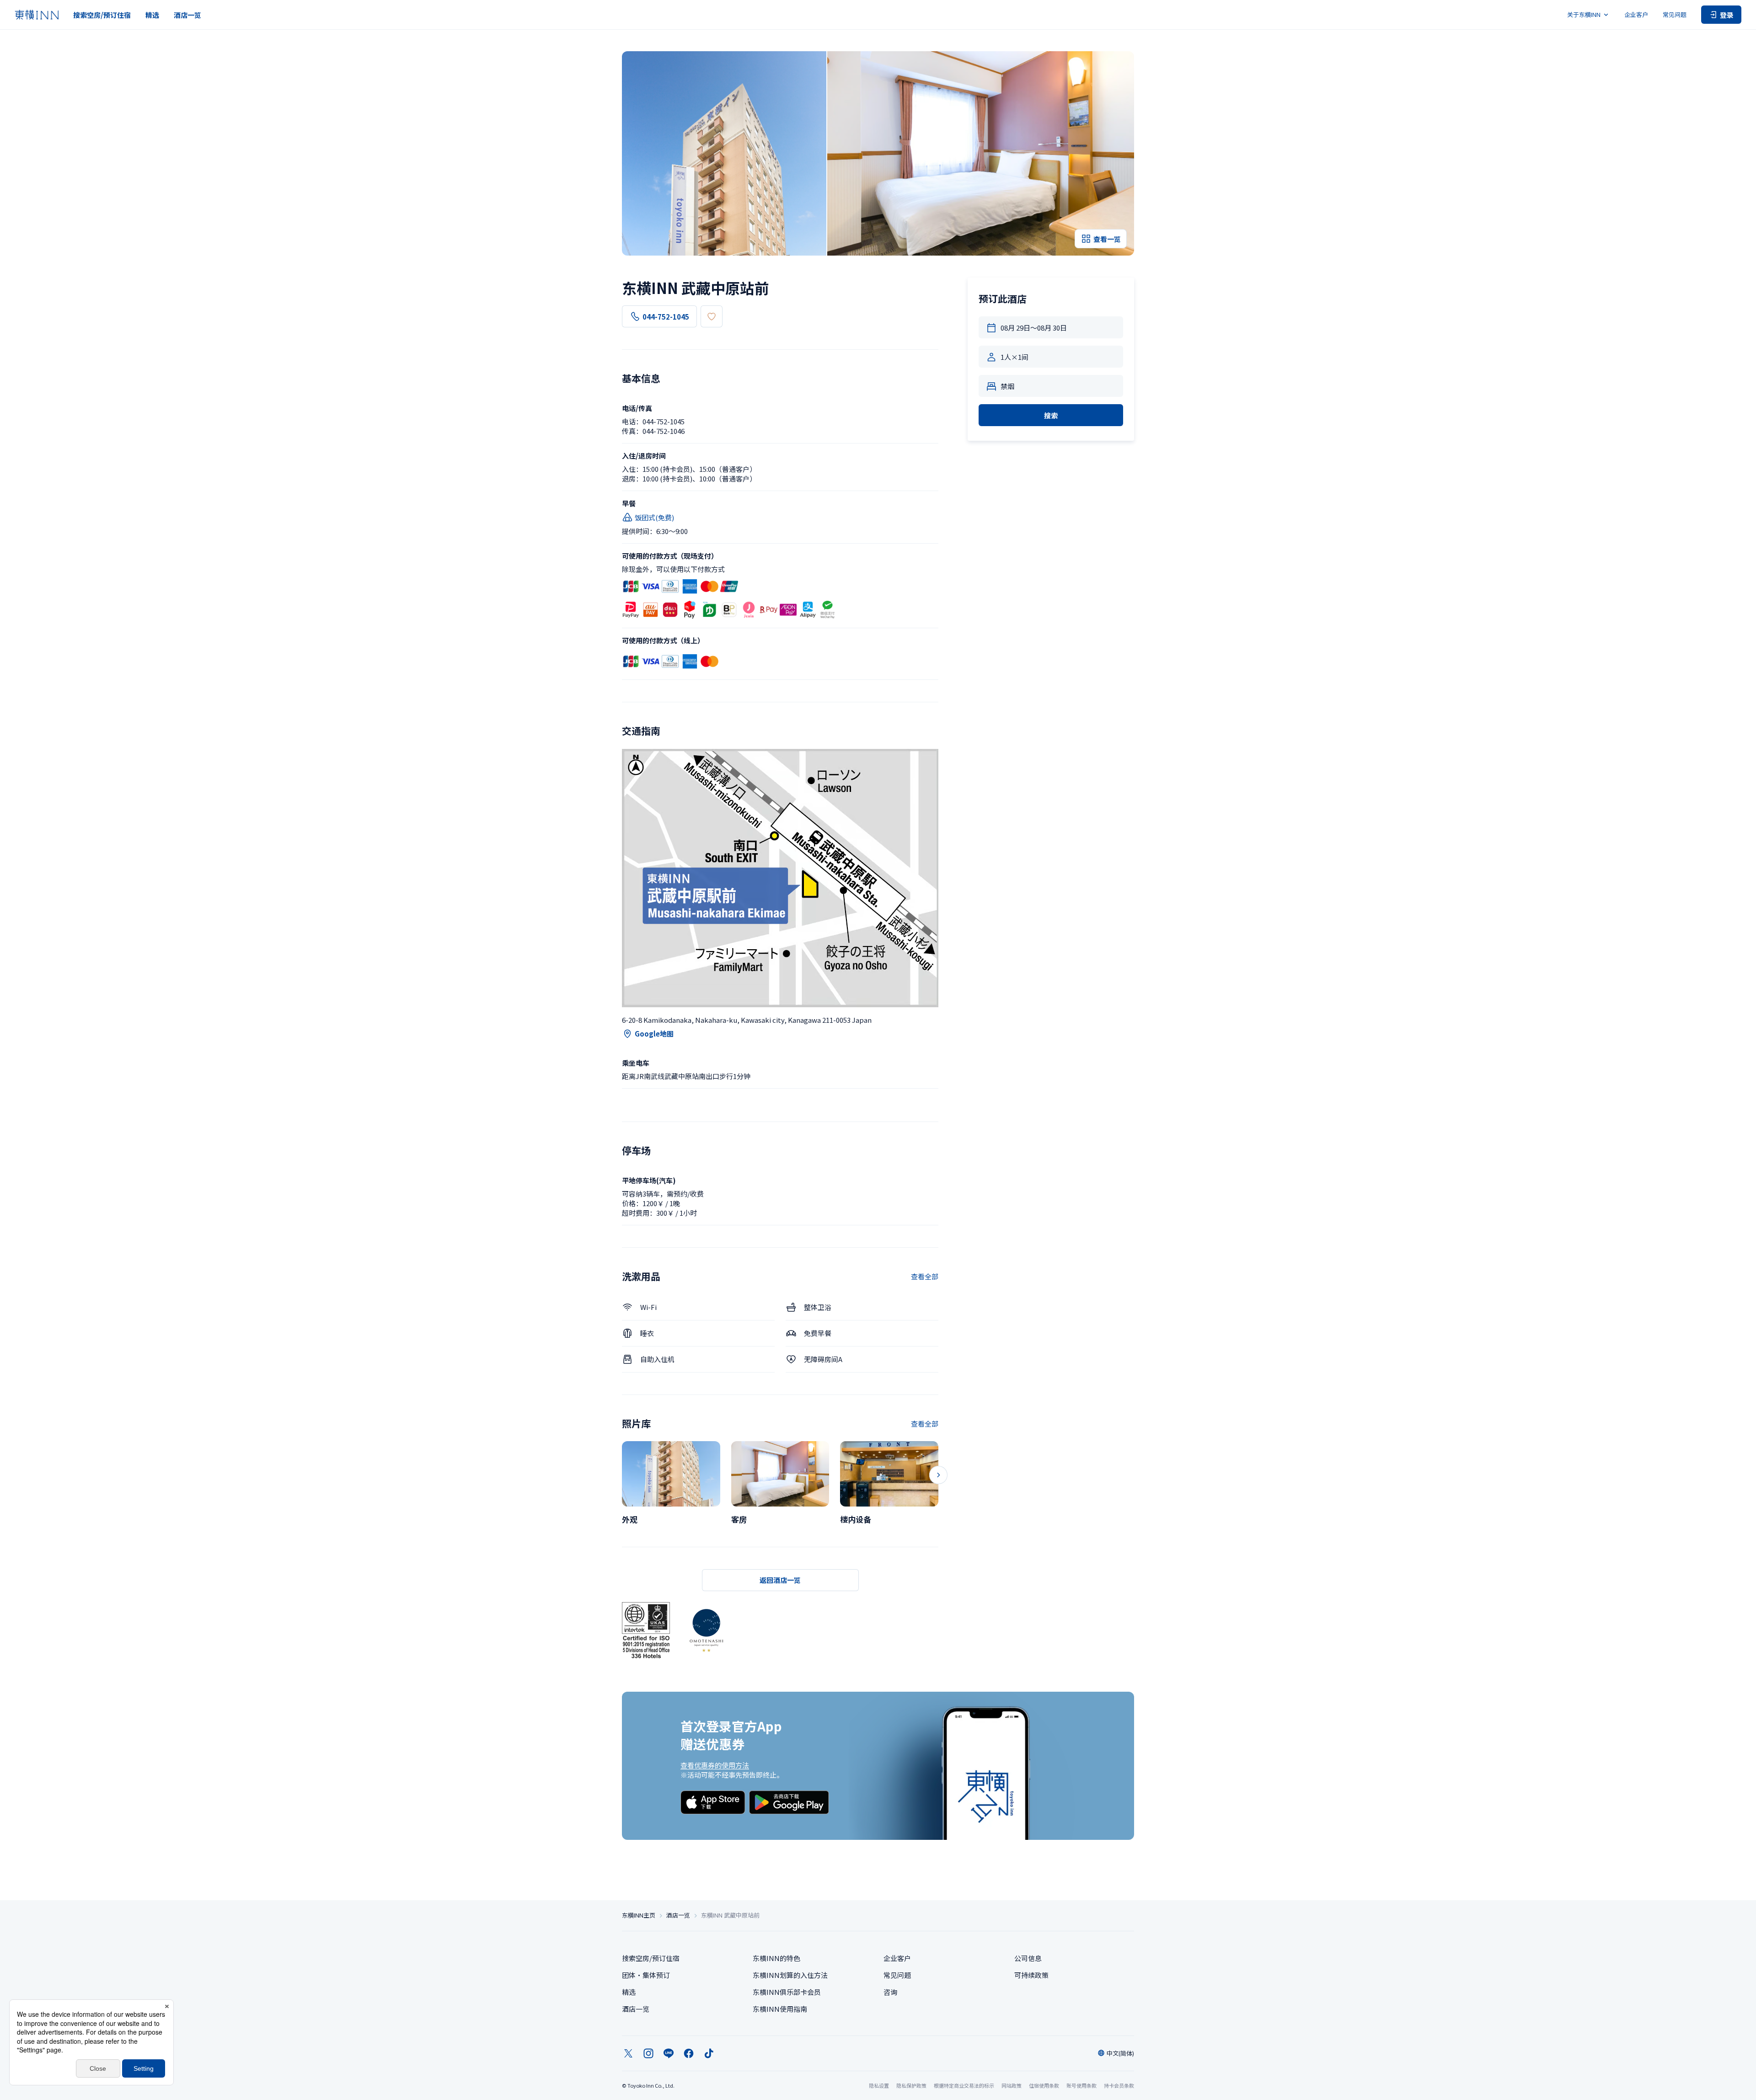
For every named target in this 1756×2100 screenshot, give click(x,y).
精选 (152, 15)
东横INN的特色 (776, 1958)
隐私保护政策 (911, 2085)
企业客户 (1636, 14)
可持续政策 (1031, 1975)
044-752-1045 (666, 317)
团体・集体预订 (646, 1975)
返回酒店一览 (780, 1580)
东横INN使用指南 (780, 2009)
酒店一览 (187, 15)
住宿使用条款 (1044, 2085)
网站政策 (1012, 2085)
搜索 (1051, 415)
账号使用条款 (1081, 2085)
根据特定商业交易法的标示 (964, 2085)
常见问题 (1675, 14)
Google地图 (654, 1034)
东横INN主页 (639, 1915)
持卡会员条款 (1119, 2085)
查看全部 (925, 1276)
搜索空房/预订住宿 (102, 15)
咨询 (890, 1992)
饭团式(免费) (654, 517)
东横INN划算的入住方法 (790, 1975)
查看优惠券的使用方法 (715, 1765)
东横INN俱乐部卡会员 (787, 1992)
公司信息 (1028, 1958)
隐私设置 (879, 2086)
